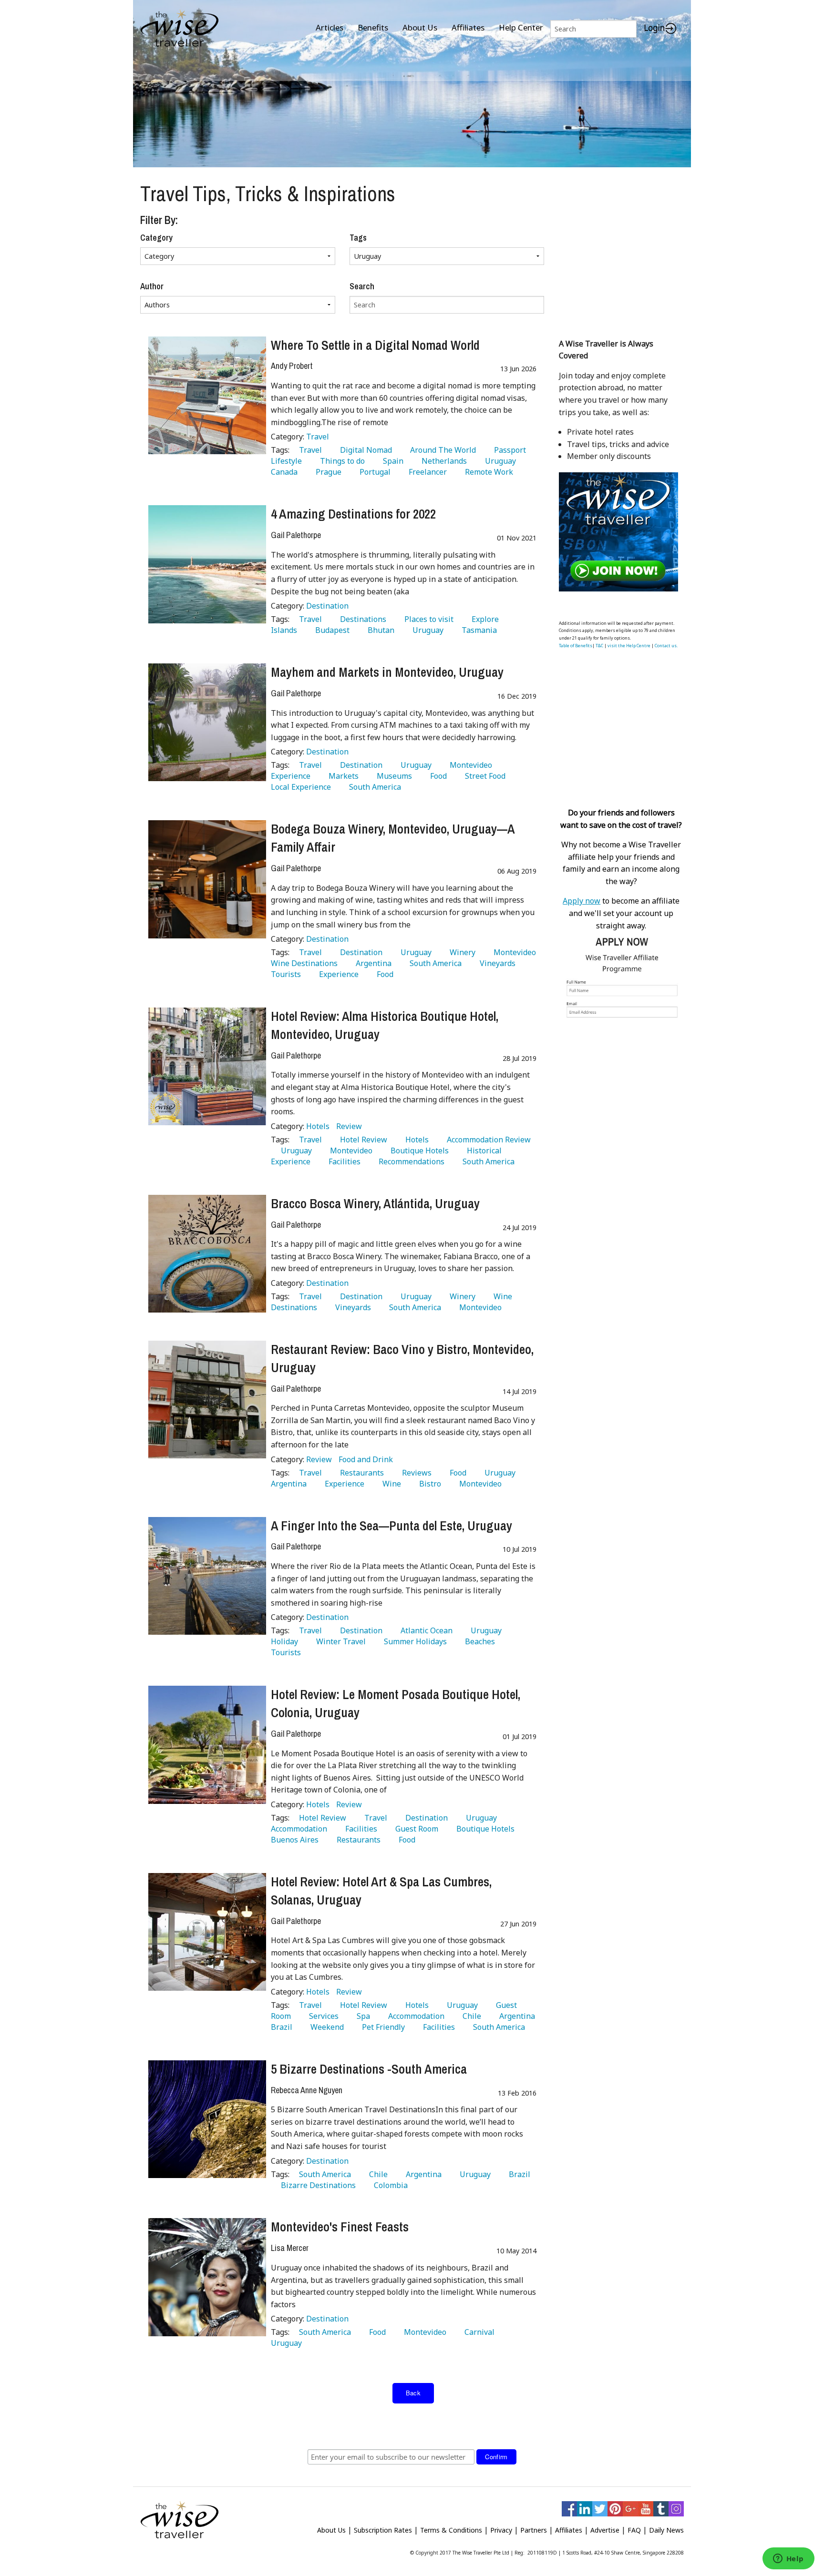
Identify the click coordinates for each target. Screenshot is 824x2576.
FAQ (634, 2530)
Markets (342, 776)
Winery (461, 952)
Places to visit (427, 619)
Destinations (361, 619)
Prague (327, 472)
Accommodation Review (487, 1140)
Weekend (325, 2027)
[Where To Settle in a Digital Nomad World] (207, 395)
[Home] (180, 29)
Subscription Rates (383, 2530)
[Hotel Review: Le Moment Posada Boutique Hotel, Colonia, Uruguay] (207, 1745)
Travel (318, 437)
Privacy (501, 2530)
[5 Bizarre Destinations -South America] (207, 2119)
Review (349, 1126)
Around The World (441, 450)
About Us (420, 27)
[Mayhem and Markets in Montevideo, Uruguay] (207, 722)
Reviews (415, 1473)
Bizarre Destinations (316, 2185)
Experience (337, 974)
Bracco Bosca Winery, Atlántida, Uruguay (375, 1203)
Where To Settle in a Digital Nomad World (375, 345)
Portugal (373, 472)
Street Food (483, 776)
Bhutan (379, 630)
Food (437, 776)
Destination (327, 606)
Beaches (478, 1641)
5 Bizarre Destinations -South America (369, 2069)
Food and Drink (366, 1459)
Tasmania (477, 630)
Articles (330, 27)
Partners (534, 2530)
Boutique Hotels (418, 1151)
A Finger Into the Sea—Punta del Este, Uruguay (391, 1526)
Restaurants (360, 1473)
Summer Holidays (413, 1641)
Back (413, 2393)
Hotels (319, 1126)
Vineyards (496, 963)
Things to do (340, 461)
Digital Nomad (364, 450)
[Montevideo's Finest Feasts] (207, 2277)
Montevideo (469, 765)
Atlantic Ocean (425, 1630)
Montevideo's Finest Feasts (340, 2227)
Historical (482, 1151)
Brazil (518, 2174)
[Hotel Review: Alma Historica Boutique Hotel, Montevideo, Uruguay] (207, 1066)
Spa (361, 2016)
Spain (391, 461)
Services (322, 2016)
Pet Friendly (381, 2027)
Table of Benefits (576, 646)
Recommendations (410, 1161)
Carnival (478, 2332)
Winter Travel (339, 1641)
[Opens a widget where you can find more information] (788, 2559)
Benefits (373, 27)
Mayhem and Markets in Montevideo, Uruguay (387, 672)
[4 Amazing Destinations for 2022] (207, 564)
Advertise (605, 2530)
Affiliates (468, 27)
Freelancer (426, 472)
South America (373, 787)
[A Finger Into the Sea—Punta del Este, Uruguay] (207, 1576)
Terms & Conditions (451, 2530)
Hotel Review (362, 1140)
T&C (599, 646)
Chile (470, 2016)
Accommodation (414, 2016)
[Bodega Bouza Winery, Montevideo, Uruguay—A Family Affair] (207, 879)
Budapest (330, 630)
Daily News (666, 2530)
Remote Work (487, 472)
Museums (392, 776)
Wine (390, 1484)
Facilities (343, 1161)
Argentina (372, 963)
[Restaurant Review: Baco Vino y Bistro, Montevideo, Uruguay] (207, 1400)
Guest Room (415, 1829)
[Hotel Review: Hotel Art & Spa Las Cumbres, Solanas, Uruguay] (207, 1932)
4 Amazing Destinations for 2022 (353, 514)
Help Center (521, 27)
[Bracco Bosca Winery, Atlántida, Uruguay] (207, 1254)
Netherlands (442, 461)
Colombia (389, 2185)
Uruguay (499, 461)
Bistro (428, 1484)
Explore (483, 619)
